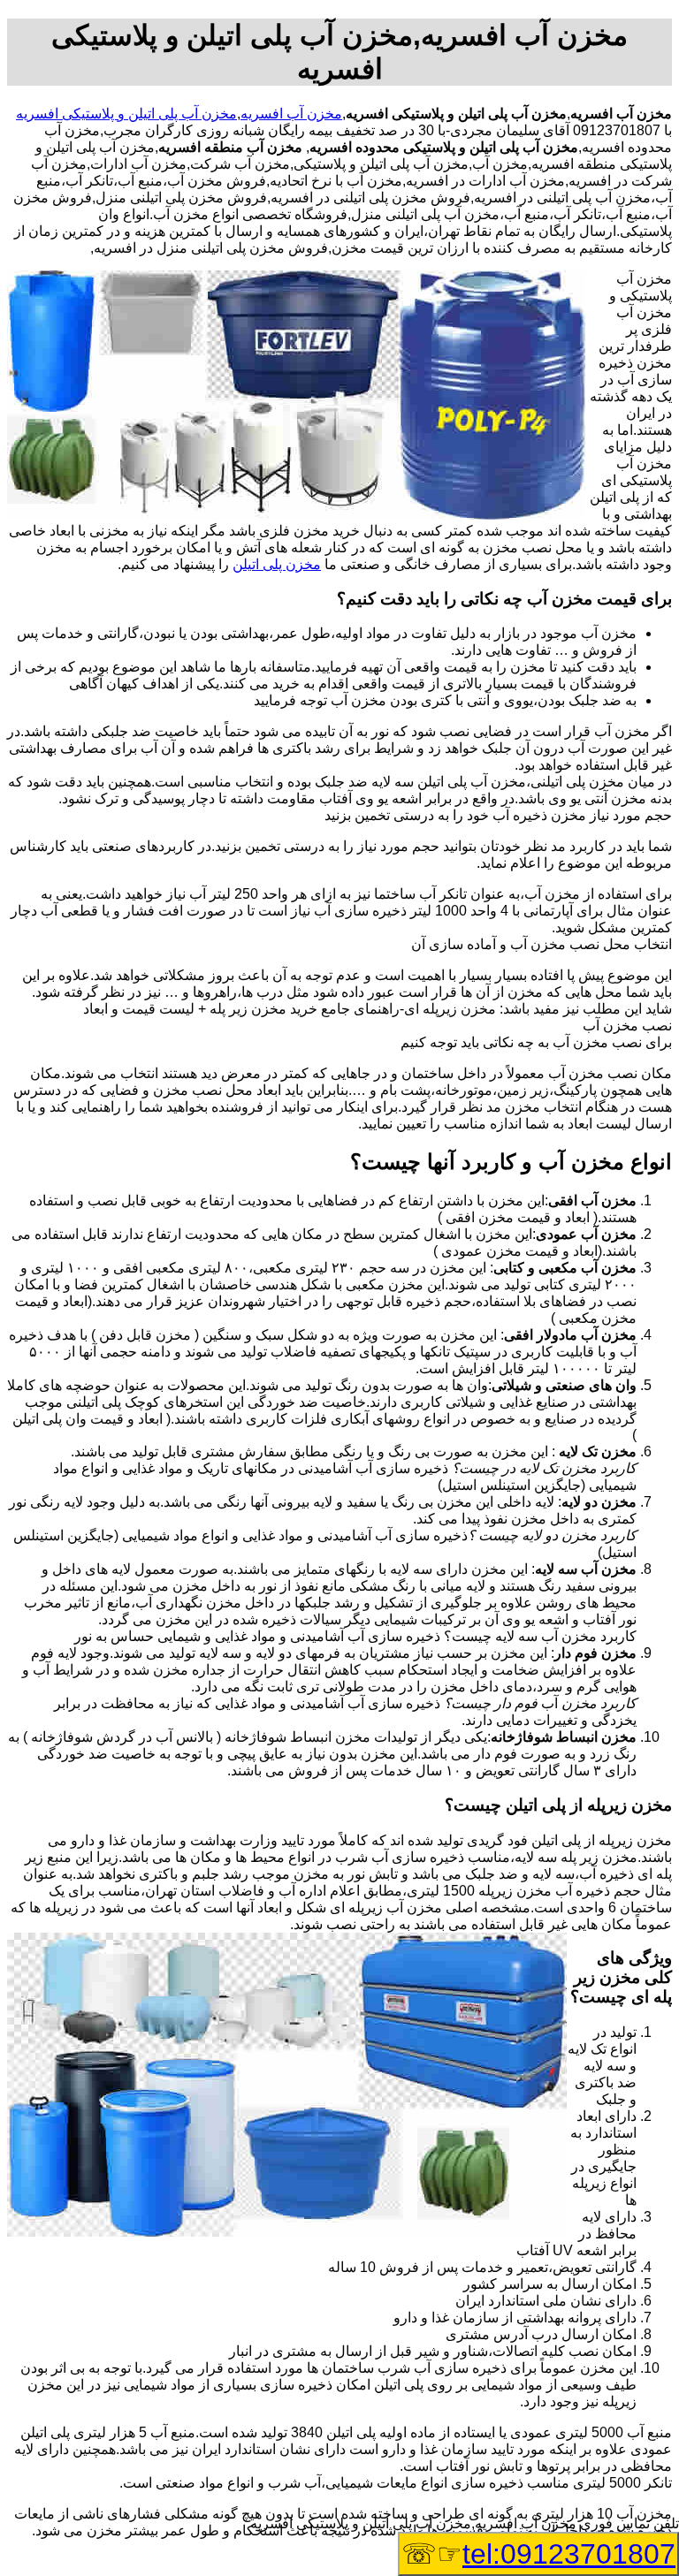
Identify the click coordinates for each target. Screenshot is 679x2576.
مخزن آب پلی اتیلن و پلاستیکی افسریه (126, 114)
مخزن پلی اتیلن (277, 564)
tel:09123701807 (569, 2554)
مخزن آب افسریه (291, 114)
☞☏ (538, 2554)
